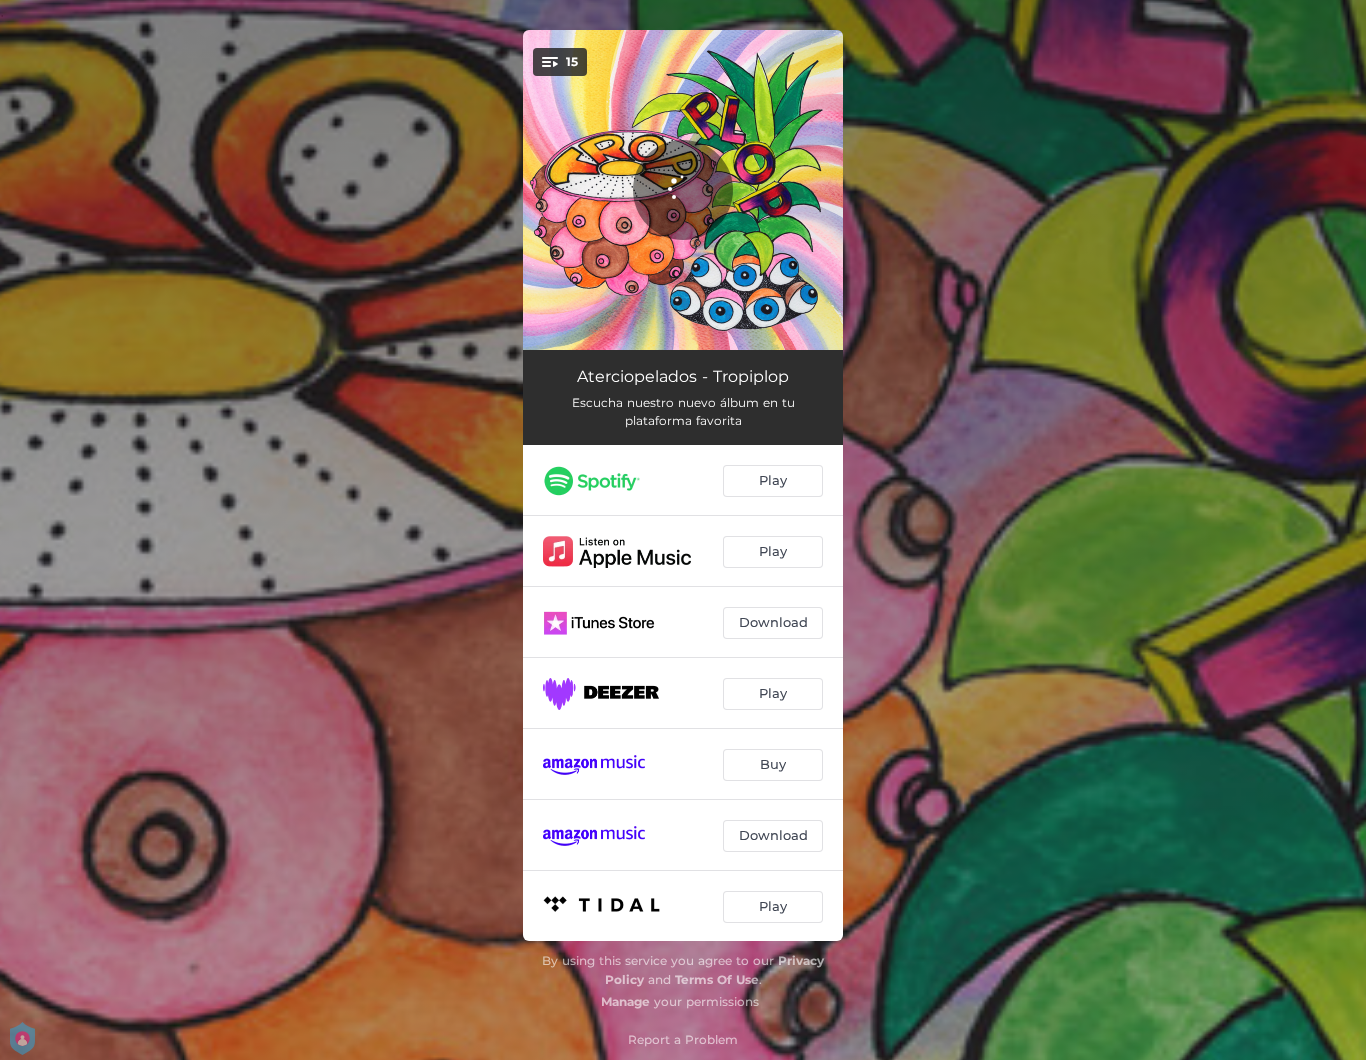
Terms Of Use (717, 979)
